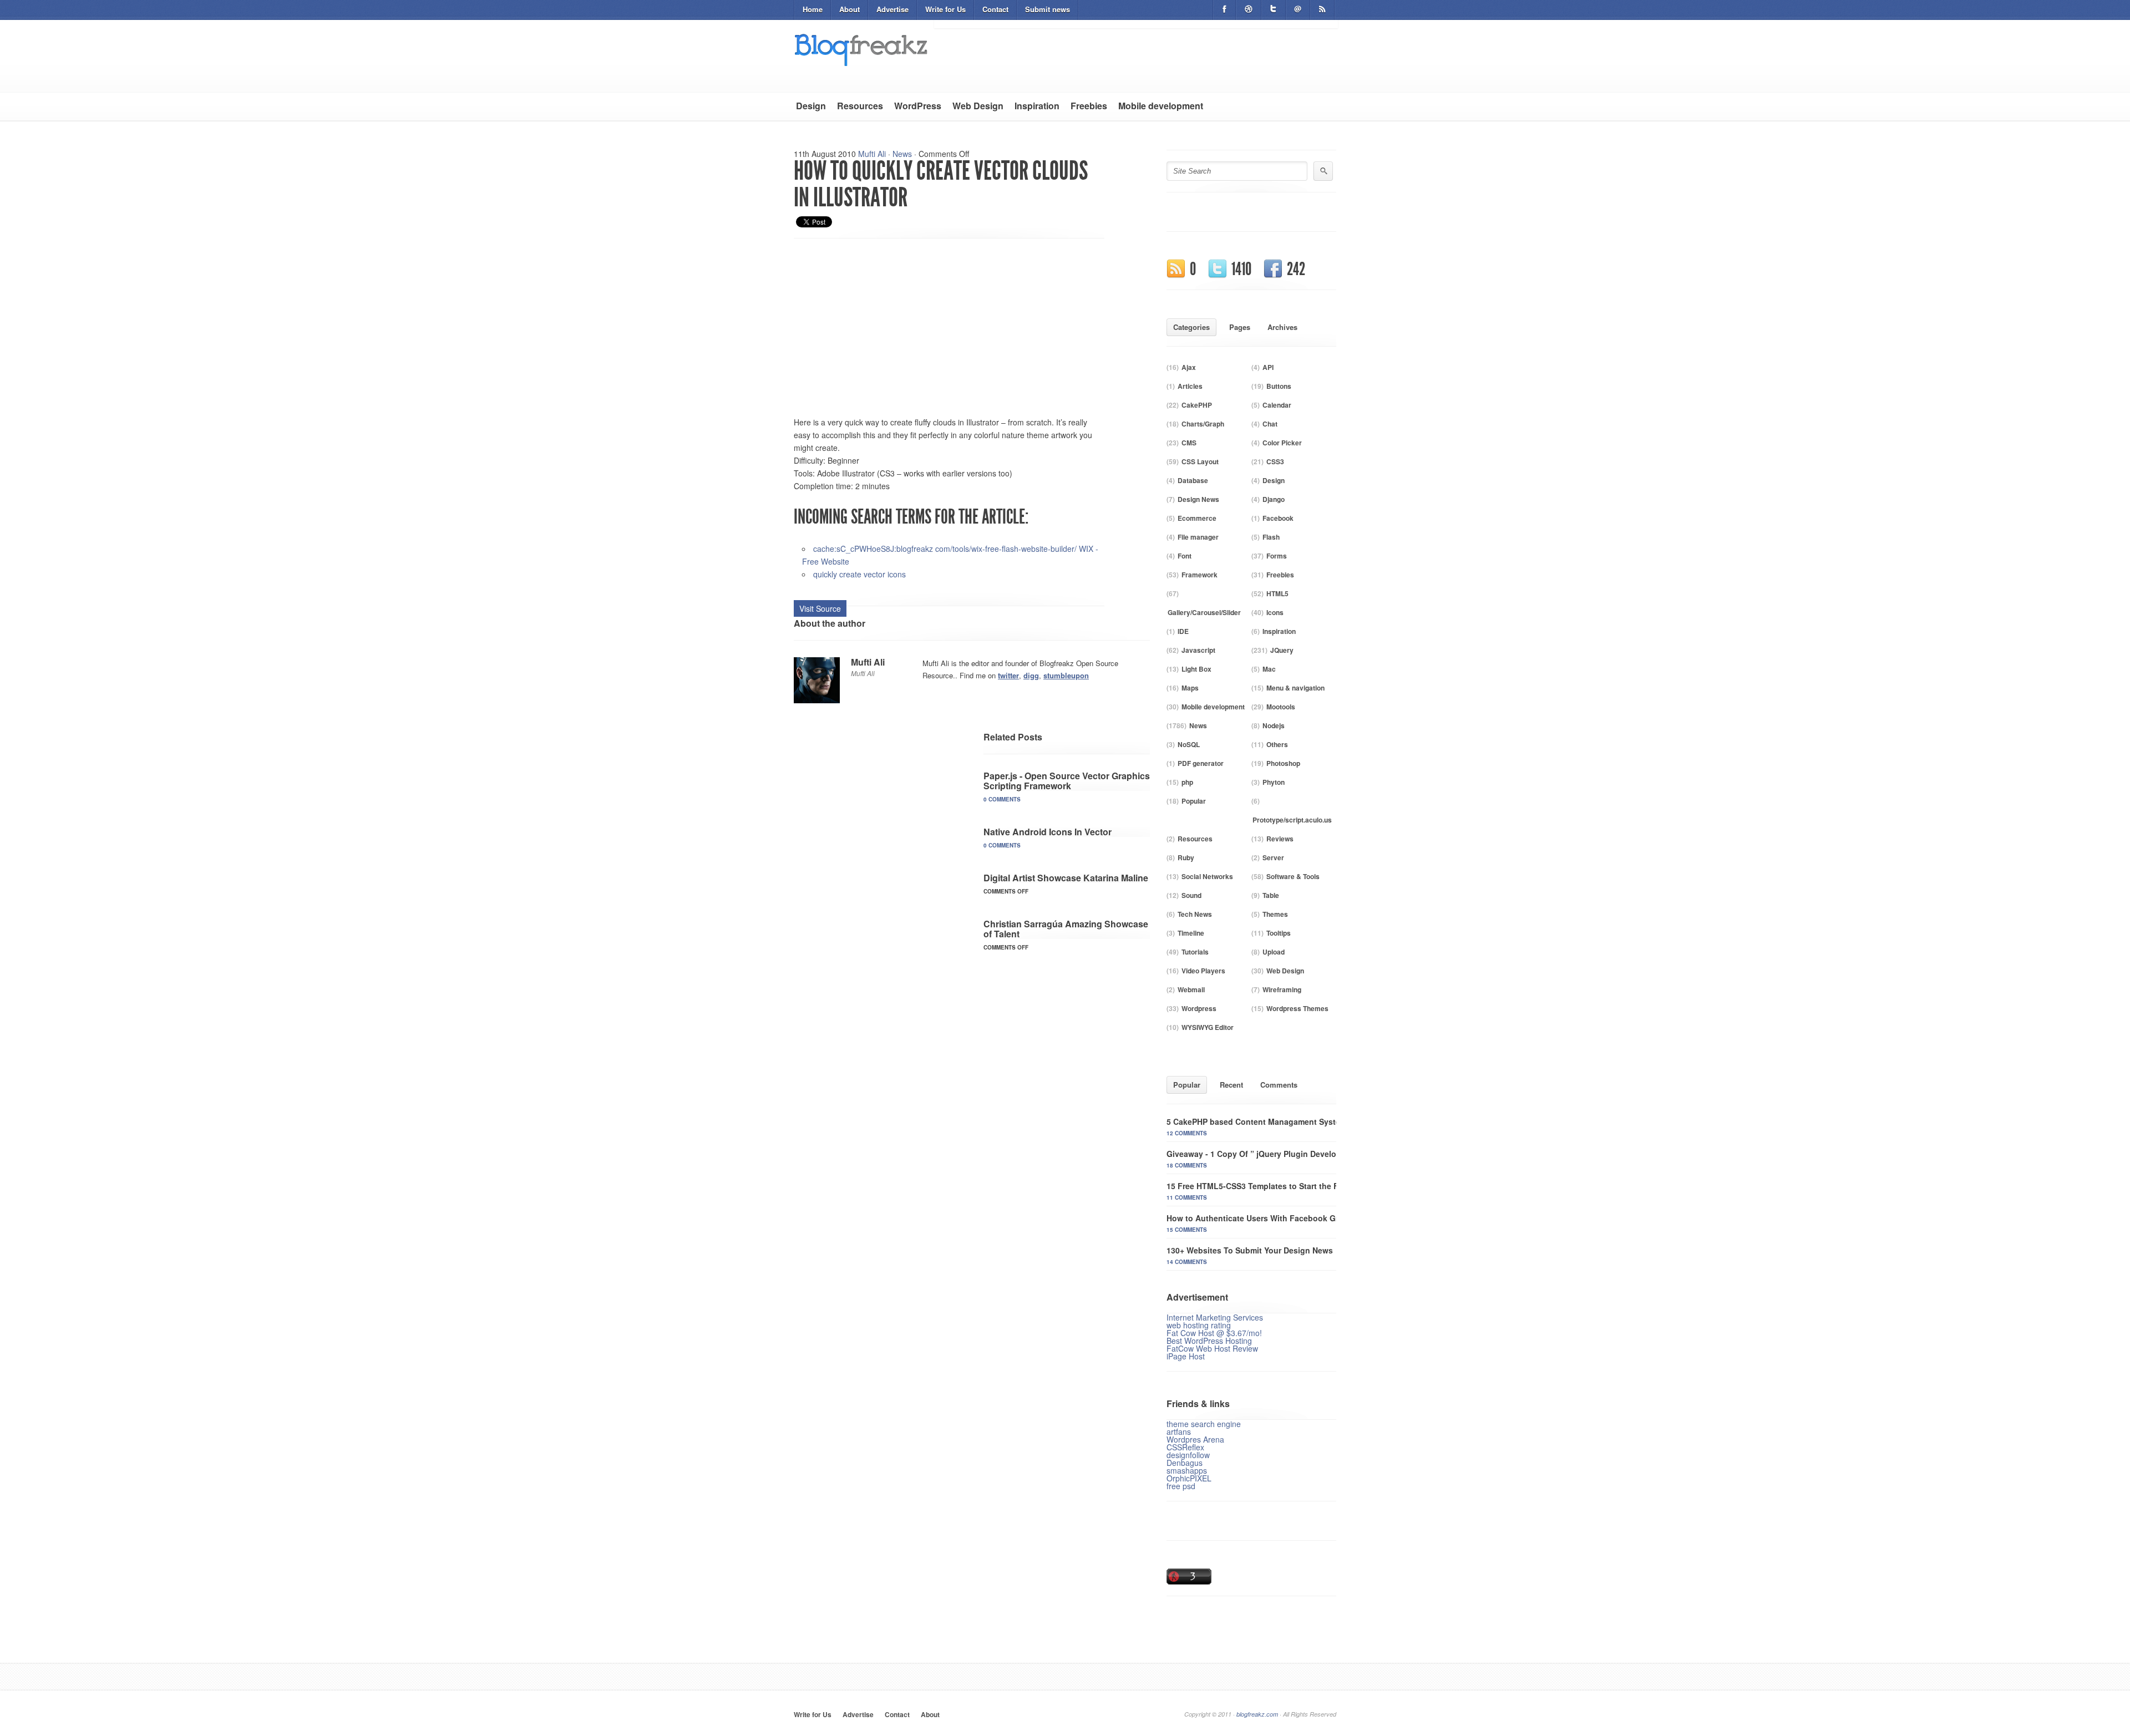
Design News (1198, 499)
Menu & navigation (1295, 688)
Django (1274, 499)
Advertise (892, 9)
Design (811, 106)
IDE (1183, 631)
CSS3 (1275, 461)
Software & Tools (1293, 876)
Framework (1200, 575)
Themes (1275, 914)
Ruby (1186, 857)
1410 (1241, 269)
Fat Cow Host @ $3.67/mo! (1214, 1333)
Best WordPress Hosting (1209, 1341)
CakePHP (1197, 405)
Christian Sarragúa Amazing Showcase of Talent (1066, 929)
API (1268, 367)
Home (813, 9)
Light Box (1196, 669)
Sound (1191, 895)
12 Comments (1187, 1133)
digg (1031, 675)
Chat (1270, 424)
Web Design (978, 106)
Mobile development (1161, 106)
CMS (1189, 443)
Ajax (1189, 367)
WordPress (918, 106)
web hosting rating (1199, 1325)
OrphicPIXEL (1189, 1478)
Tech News (1195, 914)
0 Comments (1002, 799)
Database (1193, 480)
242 (1296, 269)
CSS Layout (1200, 461)
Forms (1277, 556)
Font (1185, 556)
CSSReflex (1185, 1447)
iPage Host (1186, 1356)
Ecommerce (1197, 518)
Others (1277, 744)
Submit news (1048, 9)
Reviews (1280, 839)
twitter (1008, 675)
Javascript (1198, 650)
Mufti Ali (872, 154)
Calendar (1277, 405)
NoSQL (1189, 744)
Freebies (1089, 106)
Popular (1194, 801)
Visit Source (820, 608)
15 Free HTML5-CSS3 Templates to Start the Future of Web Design (1291, 1186)
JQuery (1282, 650)
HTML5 (1277, 593)
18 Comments (1187, 1165)
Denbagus (1185, 1463)
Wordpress (1199, 1008)
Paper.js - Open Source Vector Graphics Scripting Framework (1067, 781)
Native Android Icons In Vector (1048, 832)
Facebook (1278, 518)
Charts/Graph (1203, 424)
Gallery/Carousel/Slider (1204, 612)
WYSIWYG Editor (1208, 1027)
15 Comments (1187, 1230)
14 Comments (1187, 1262)
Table (1271, 895)
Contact (995, 9)
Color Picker (1282, 443)
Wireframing (1282, 989)
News (902, 154)
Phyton (1274, 782)
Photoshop (1283, 763)
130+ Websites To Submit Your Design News (1250, 1250)
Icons (1275, 612)
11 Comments (1187, 1197)
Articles (1190, 386)
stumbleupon (1066, 675)
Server (1273, 857)
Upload (1274, 952)
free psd (1181, 1486)
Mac (1269, 669)
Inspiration (1037, 106)
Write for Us (945, 9)
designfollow (1188, 1455)
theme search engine (1204, 1424)
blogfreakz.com (1257, 1714)
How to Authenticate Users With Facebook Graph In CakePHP (1283, 1218)
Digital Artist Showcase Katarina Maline (1066, 878)
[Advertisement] (887, 322)
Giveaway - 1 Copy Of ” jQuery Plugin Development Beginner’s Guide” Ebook (1313, 1154)
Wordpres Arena (1195, 1439)
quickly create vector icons (859, 574)
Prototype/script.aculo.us (1292, 820)
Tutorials (1195, 952)
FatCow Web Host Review (1212, 1348)
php (1187, 782)
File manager (1198, 537)
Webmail (1191, 989)
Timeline (1191, 933)
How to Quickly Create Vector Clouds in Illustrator (941, 184)
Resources (860, 106)
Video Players (1203, 971)
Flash (1271, 537)
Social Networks (1207, 876)
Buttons (1279, 386)
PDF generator (1201, 763)
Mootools (1281, 707)
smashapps (1187, 1470)
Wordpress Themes (1297, 1008)
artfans (1179, 1432)
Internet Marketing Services (1215, 1317)
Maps (1190, 688)
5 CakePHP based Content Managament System (1257, 1121)
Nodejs (1274, 725)
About (850, 9)
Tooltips (1279, 933)
